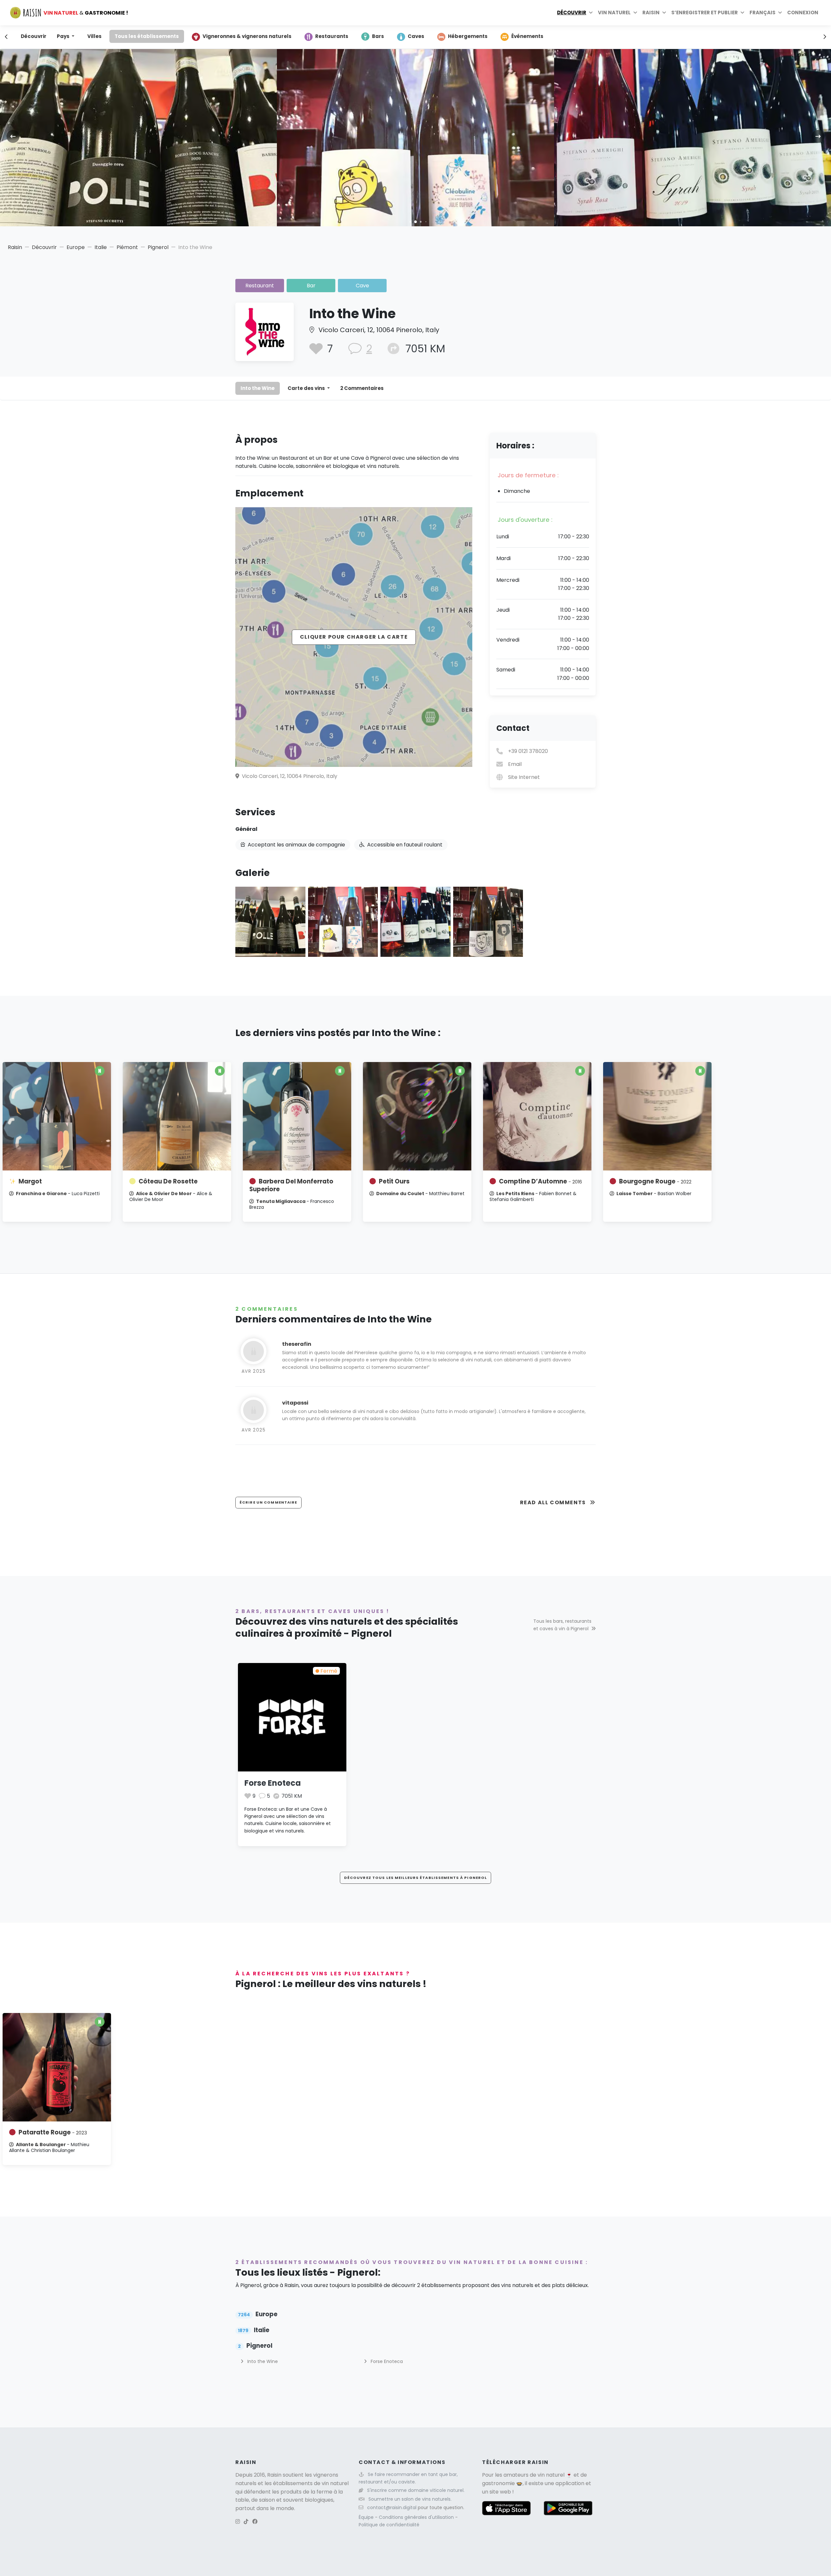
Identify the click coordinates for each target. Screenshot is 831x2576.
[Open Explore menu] (591, 13)
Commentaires (362, 388)
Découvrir (572, 13)
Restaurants (332, 36)
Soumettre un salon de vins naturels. (410, 2499)
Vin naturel (614, 13)
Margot (30, 1181)
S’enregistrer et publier (705, 13)
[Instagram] (238, 2522)
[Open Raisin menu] (664, 13)
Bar (311, 286)
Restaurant (260, 286)
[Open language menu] (780, 13)
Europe (76, 247)
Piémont (127, 247)
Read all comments (554, 1502)
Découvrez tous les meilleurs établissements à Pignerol (415, 1878)
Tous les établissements (147, 36)
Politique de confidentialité (389, 2525)
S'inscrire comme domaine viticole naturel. (416, 2490)
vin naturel (551, 2475)
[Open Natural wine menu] (635, 13)
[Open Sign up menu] (742, 13)
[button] (410, 222)
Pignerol (158, 247)
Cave (362, 286)
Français (763, 13)
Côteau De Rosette (168, 1181)
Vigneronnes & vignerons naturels (247, 36)
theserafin (297, 1344)
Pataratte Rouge (53, 2132)
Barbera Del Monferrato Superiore (291, 1185)
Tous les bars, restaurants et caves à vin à (562, 1625)
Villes (94, 36)
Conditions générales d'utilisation (417, 2517)
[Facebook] (255, 2522)
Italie (101, 247)
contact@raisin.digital (392, 2507)
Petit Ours (394, 1181)
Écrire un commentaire (268, 1502)
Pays (64, 36)
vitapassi (295, 1403)
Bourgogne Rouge (655, 1181)
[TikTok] (246, 2522)
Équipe (367, 2517)
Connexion (803, 13)
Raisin (15, 247)
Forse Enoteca (273, 1783)
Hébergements (468, 36)
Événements (527, 36)
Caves (416, 36)
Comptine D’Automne (540, 1181)
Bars (378, 36)
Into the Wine (258, 388)
